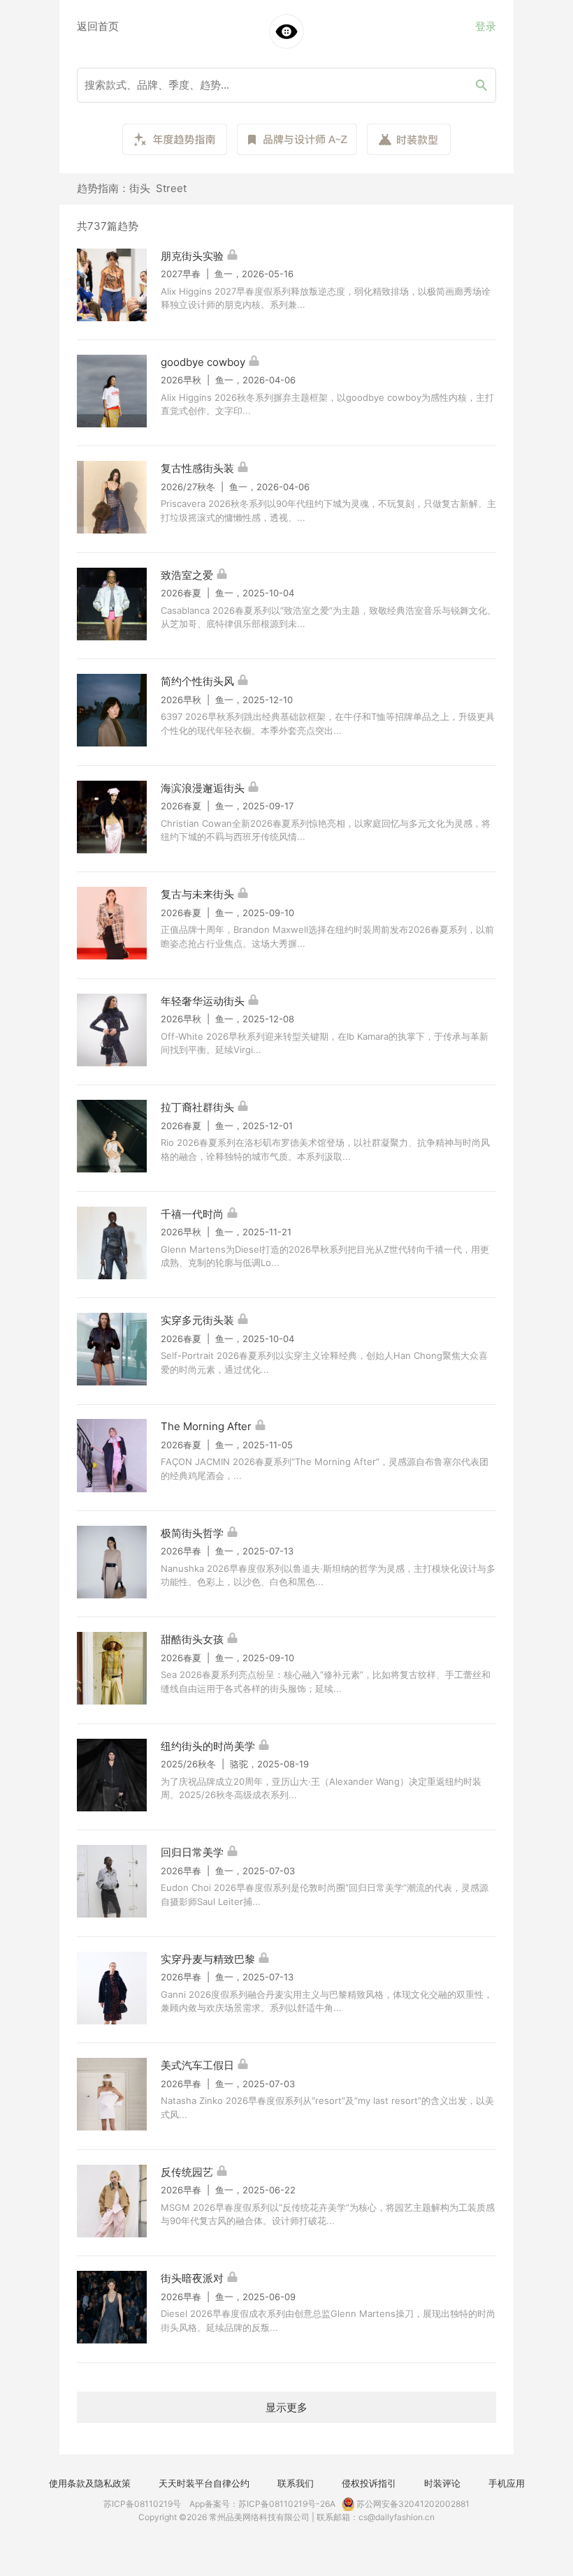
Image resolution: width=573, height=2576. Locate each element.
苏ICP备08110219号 (142, 2504)
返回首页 (98, 26)
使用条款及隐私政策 (90, 2483)
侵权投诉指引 (369, 2483)
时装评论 (442, 2483)
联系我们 (296, 2483)
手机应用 (507, 2483)
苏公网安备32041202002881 (412, 2504)
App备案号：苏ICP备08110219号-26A (262, 2504)
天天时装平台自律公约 (204, 2483)
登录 (486, 26)
